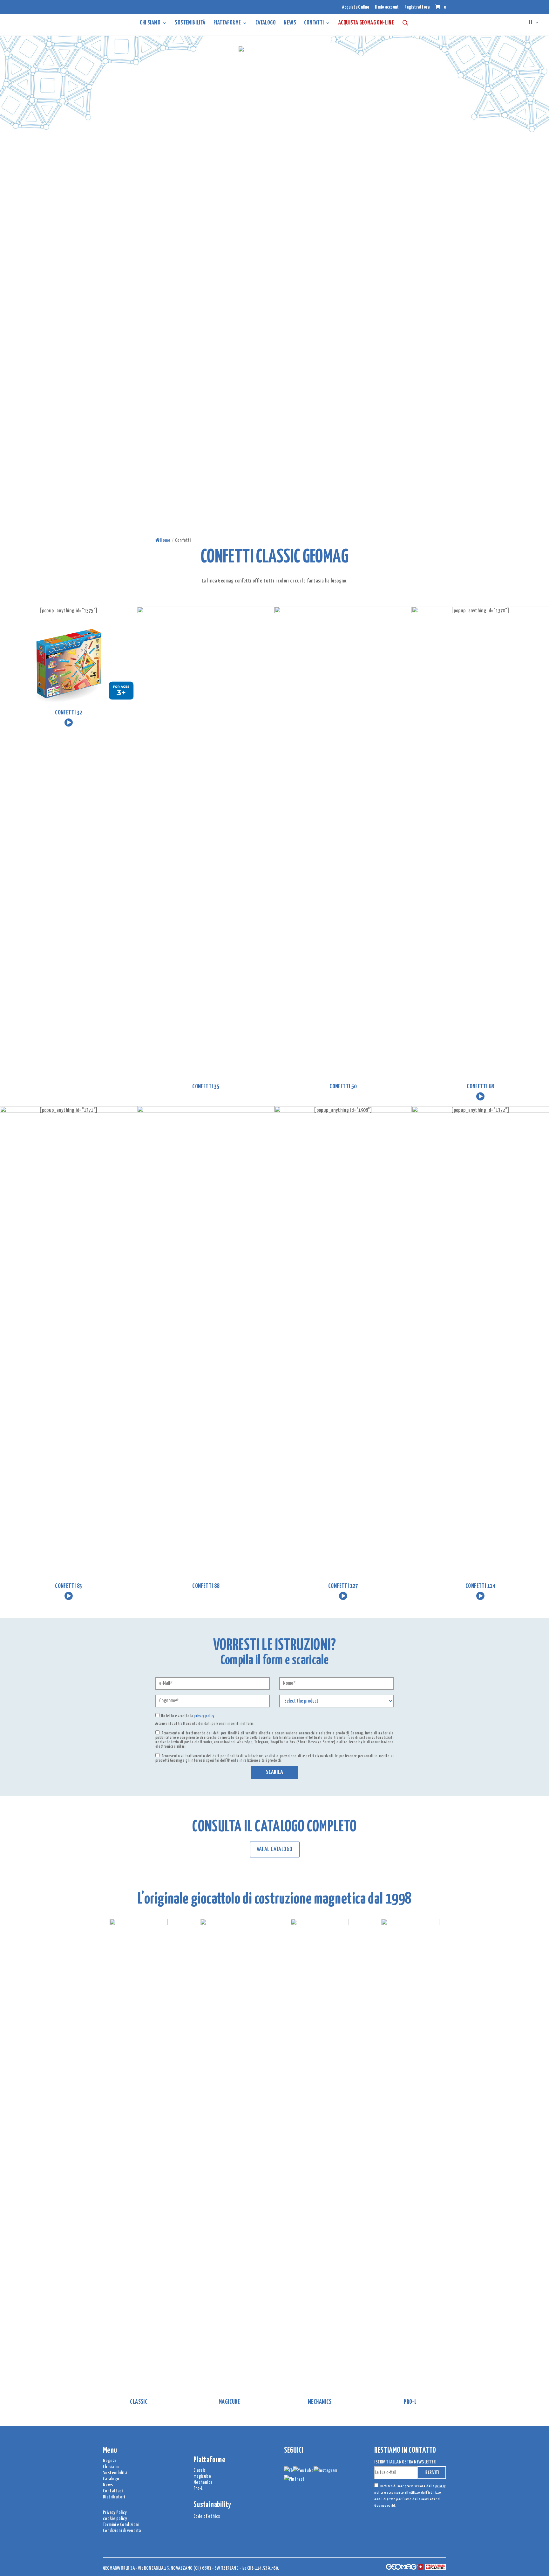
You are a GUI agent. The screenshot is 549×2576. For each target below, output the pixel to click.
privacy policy (204, 1716)
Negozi (109, 2461)
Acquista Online (356, 7)
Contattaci (113, 2491)
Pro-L (198, 2488)
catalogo (266, 23)
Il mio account (387, 7)
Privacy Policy (115, 2513)
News (290, 23)
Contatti (314, 23)
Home (165, 540)
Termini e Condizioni (121, 2525)
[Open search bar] (405, 23)
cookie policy (115, 2519)
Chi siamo (150, 23)
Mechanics (203, 2482)
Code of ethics (207, 2516)
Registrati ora (417, 7)
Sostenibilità (190, 23)
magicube (202, 2476)
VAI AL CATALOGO (275, 1849)
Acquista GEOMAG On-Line (366, 23)
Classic (200, 2470)
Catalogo (111, 2479)
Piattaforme (227, 23)
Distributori (114, 2497)
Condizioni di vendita (122, 2531)
